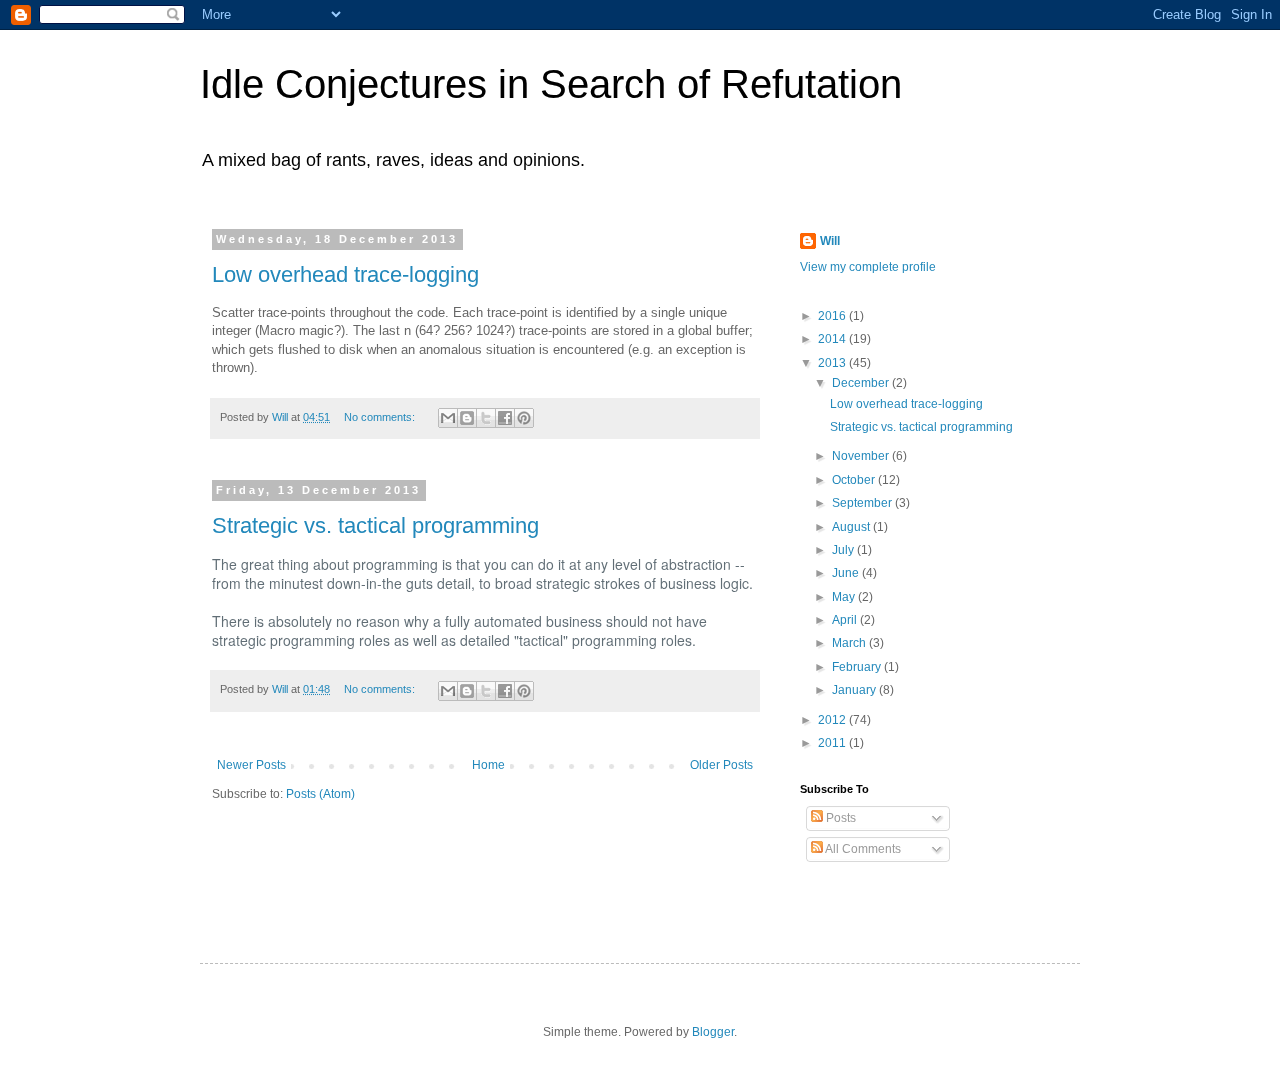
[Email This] (448, 418)
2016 (833, 316)
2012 (833, 720)
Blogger (713, 1032)
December (862, 383)
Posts (839, 818)
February (858, 667)
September (863, 503)
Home (488, 765)
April (846, 620)
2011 (833, 743)
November (862, 456)
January (855, 690)
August (852, 527)
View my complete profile (868, 267)
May (845, 597)
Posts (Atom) (320, 794)
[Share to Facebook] (505, 418)
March (850, 643)
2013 (833, 363)
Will (830, 241)
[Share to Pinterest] (524, 418)
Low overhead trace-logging (345, 274)
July (844, 550)
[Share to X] (486, 418)
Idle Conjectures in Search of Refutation (551, 84)
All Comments (862, 849)
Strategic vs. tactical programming (375, 525)
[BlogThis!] (467, 418)
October (855, 480)
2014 (833, 339)
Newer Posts (251, 765)
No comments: (381, 417)
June (847, 573)
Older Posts (721, 765)
